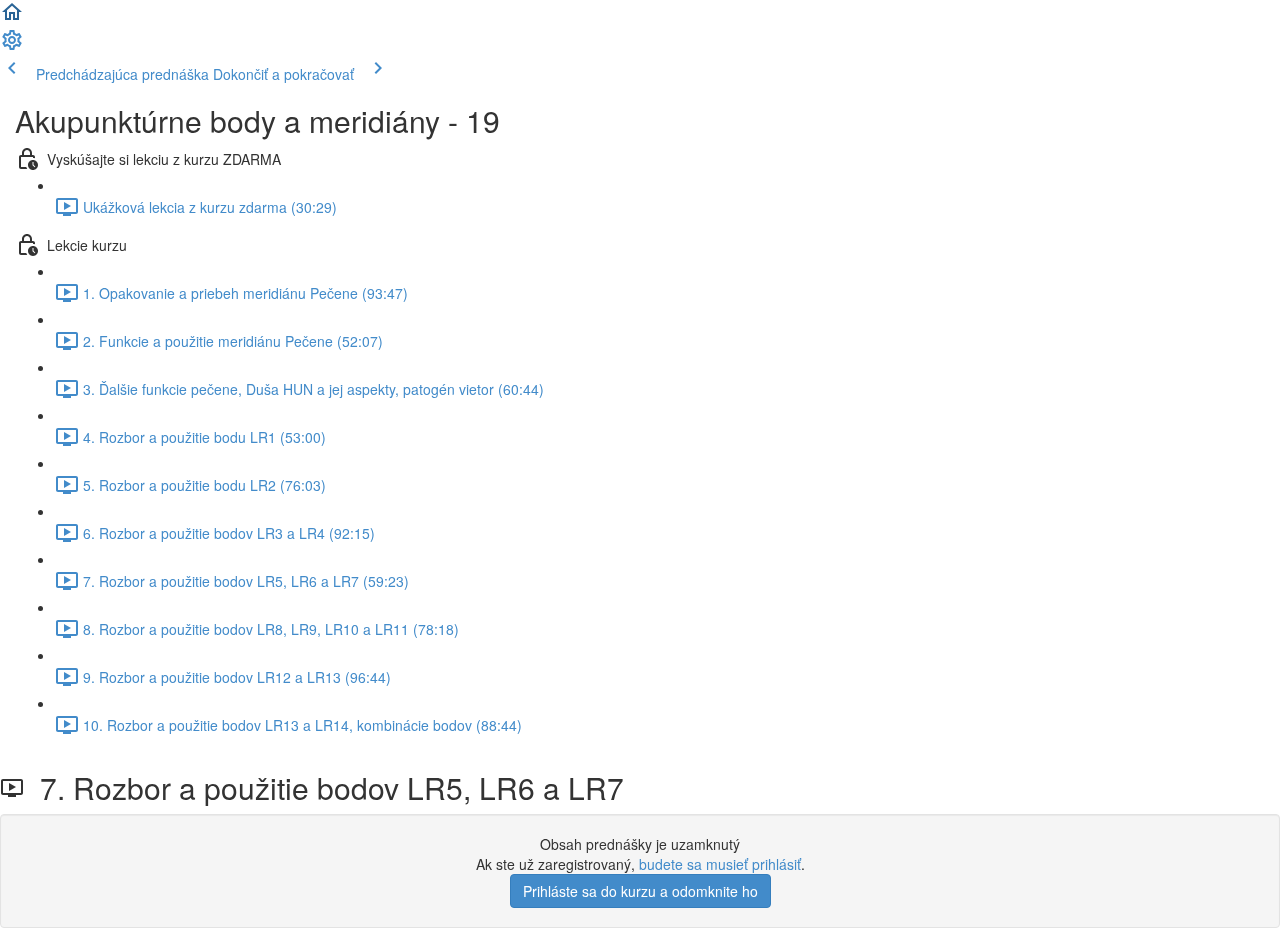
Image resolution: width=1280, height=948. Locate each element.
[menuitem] (12, 46)
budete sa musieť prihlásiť (720, 864)
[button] (12, 18)
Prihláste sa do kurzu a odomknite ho (640, 891)
